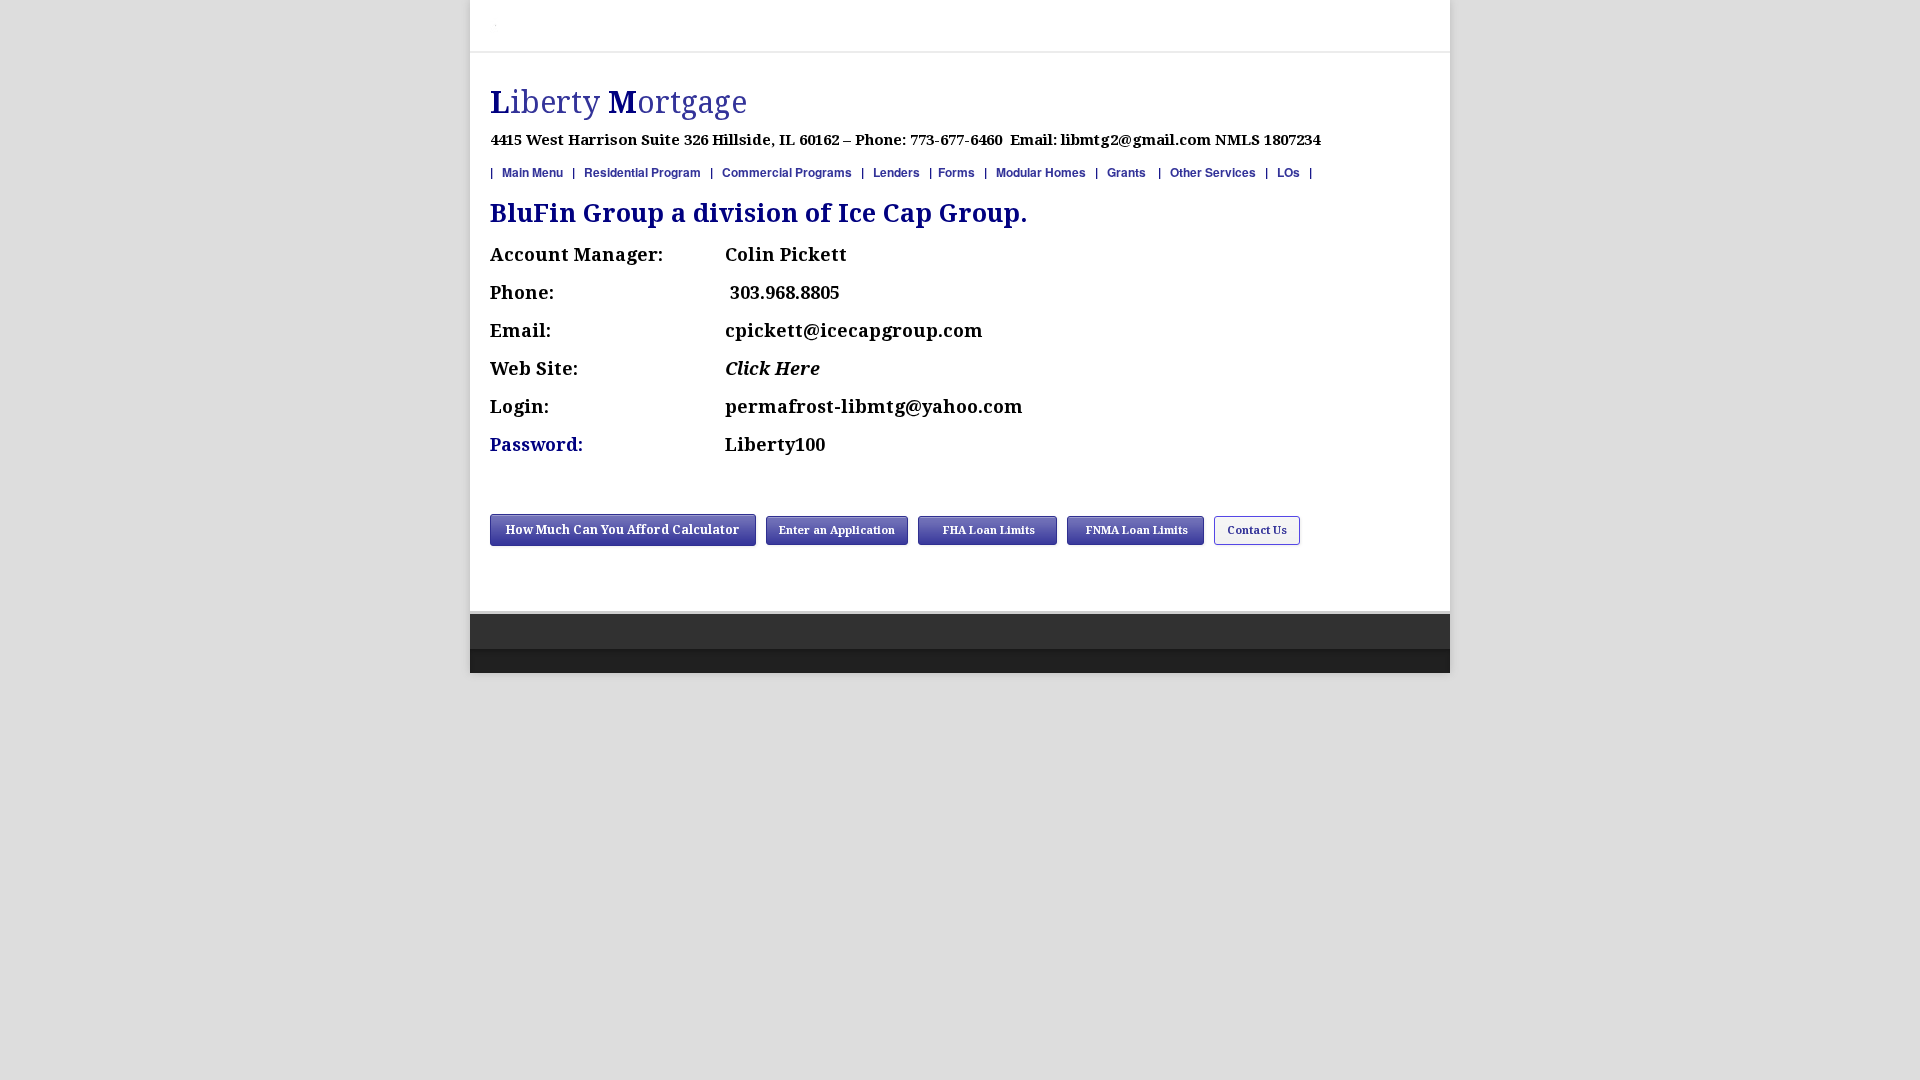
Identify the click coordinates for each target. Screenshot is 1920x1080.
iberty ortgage (618, 102)
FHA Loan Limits (987, 530)
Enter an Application (837, 530)
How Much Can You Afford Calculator (623, 530)
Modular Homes (1041, 172)
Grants (1128, 172)
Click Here (775, 368)
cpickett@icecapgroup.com (854, 330)
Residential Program (644, 172)
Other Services (1213, 172)
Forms (958, 172)
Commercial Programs (787, 172)
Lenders (896, 172)
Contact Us (1257, 530)
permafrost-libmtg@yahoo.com (876, 406)
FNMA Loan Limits (1135, 530)
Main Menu (532, 172)
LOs (1290, 172)
